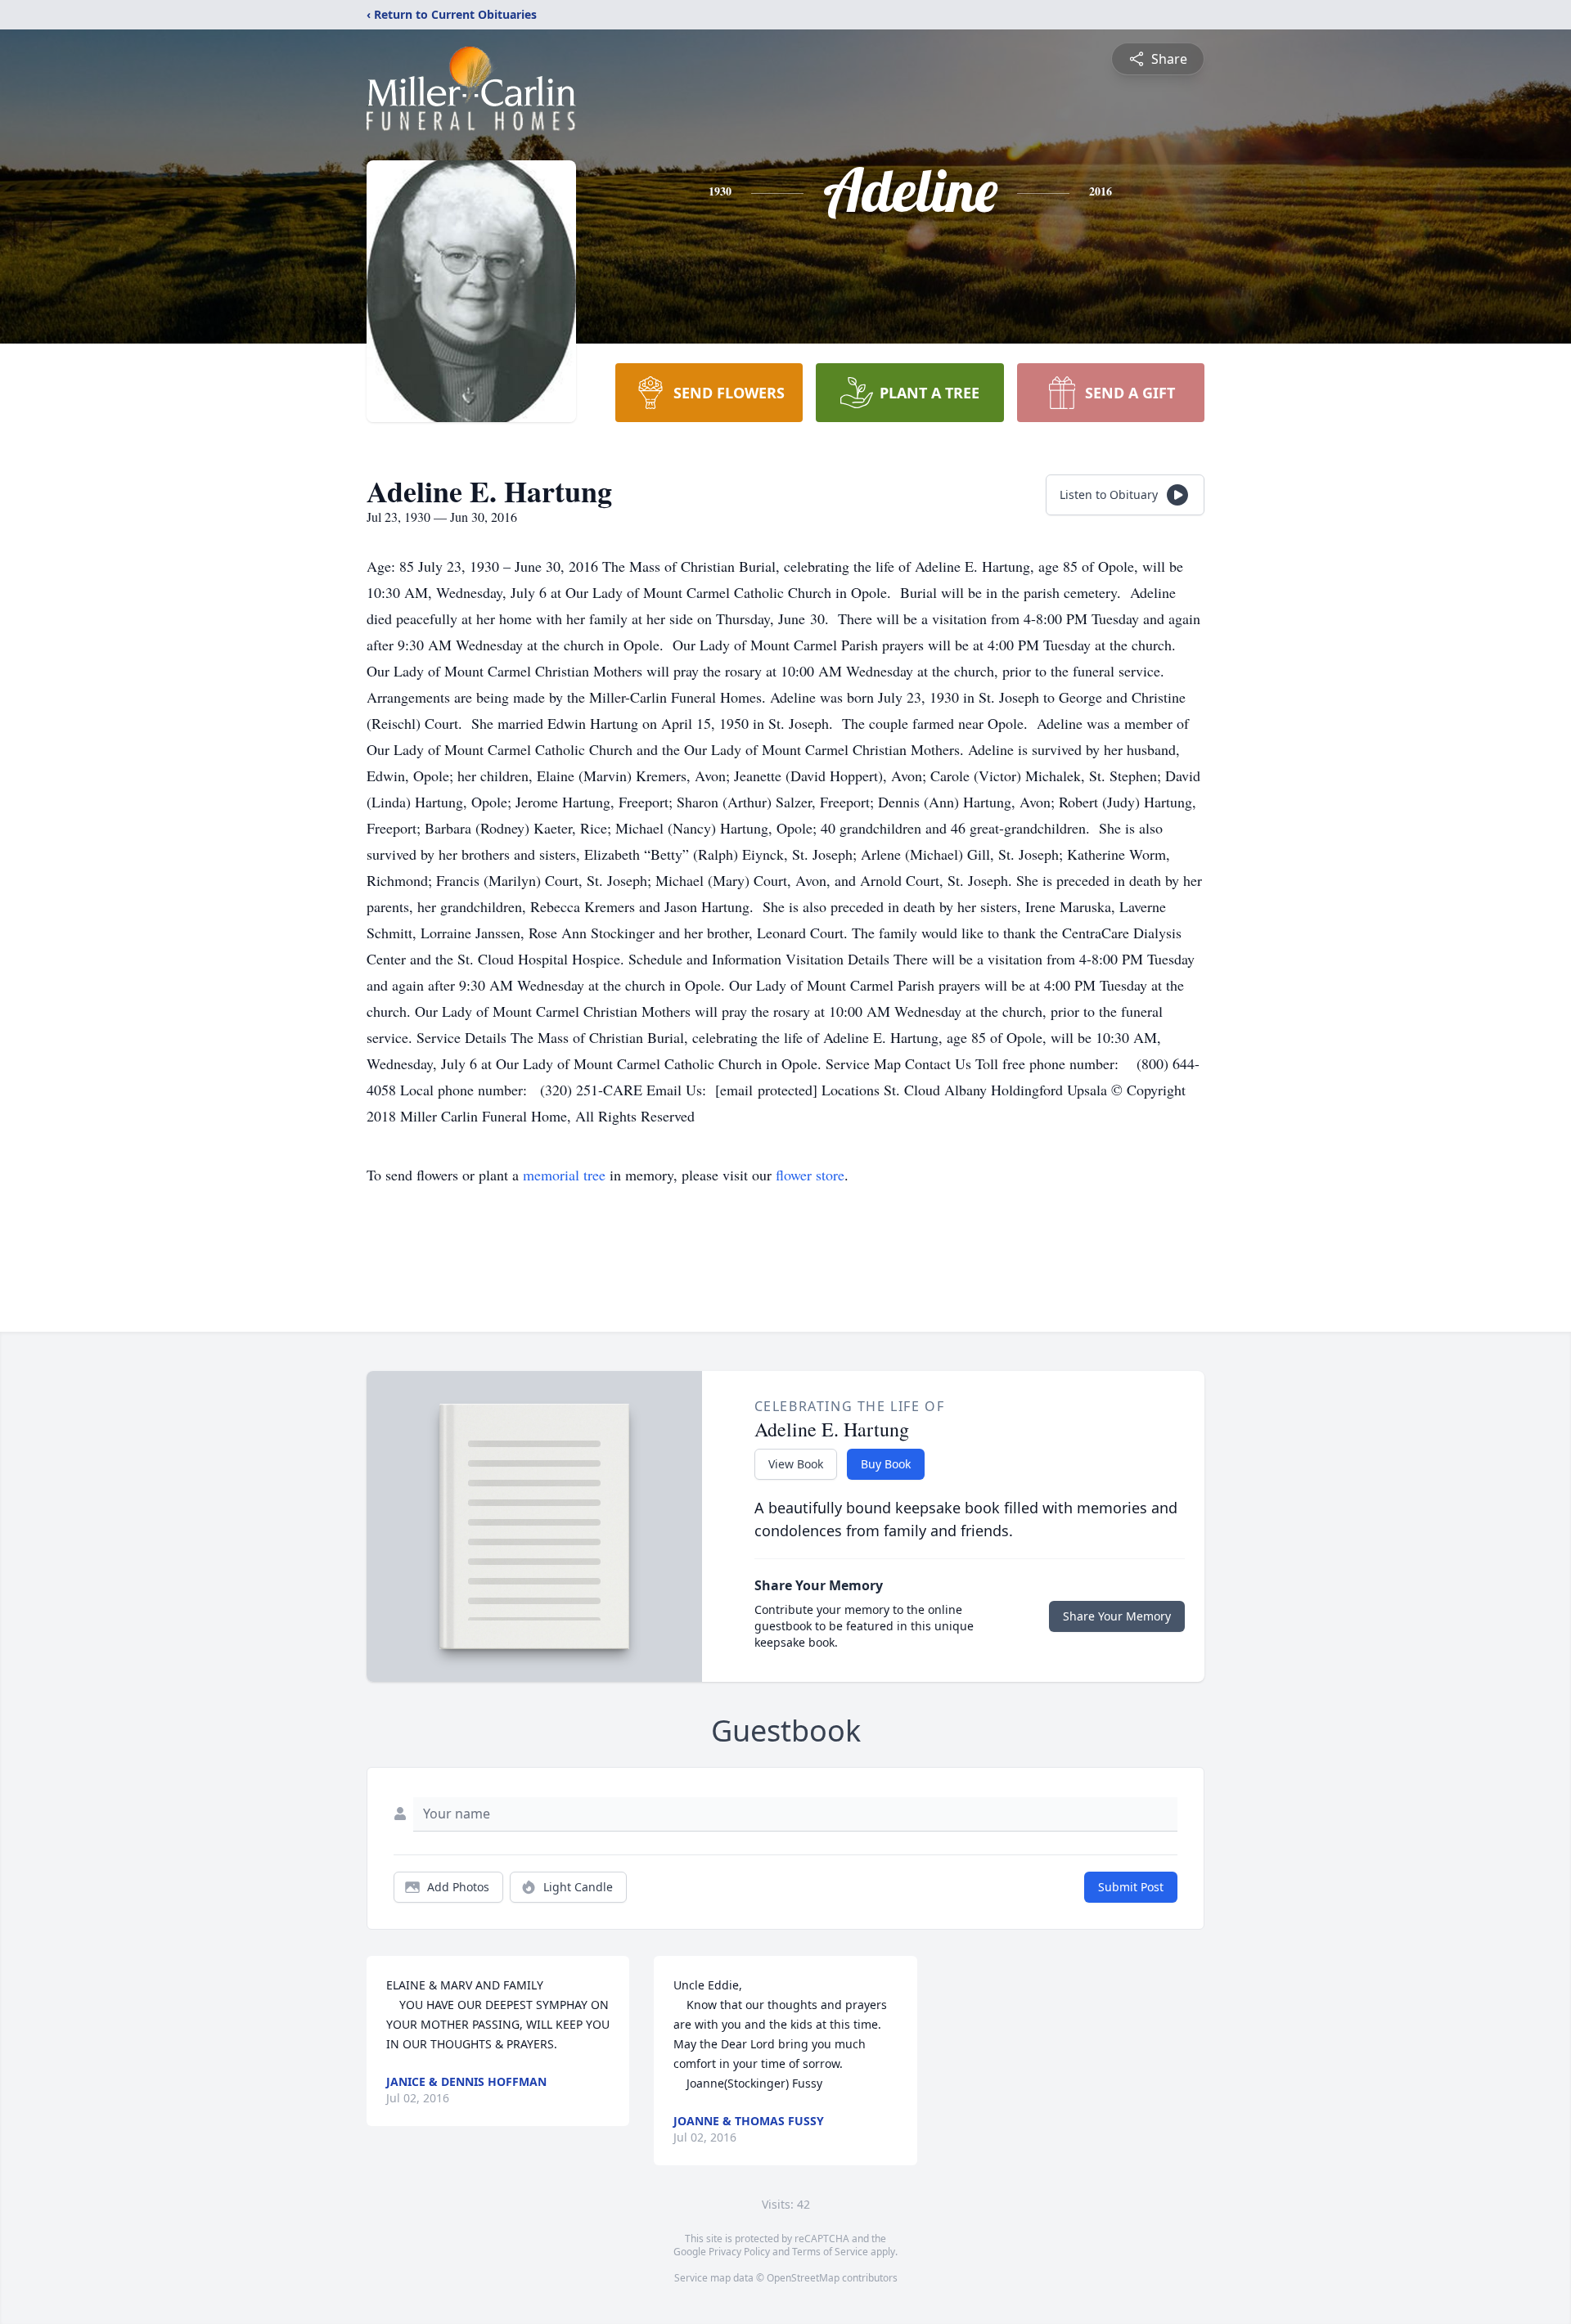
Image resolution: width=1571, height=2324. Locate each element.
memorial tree (564, 1175)
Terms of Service (830, 2252)
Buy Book (886, 1464)
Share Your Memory (1117, 1616)
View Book (796, 1464)
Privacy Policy (739, 2252)
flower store (810, 1175)
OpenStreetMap (803, 2278)
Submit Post (1131, 1887)
